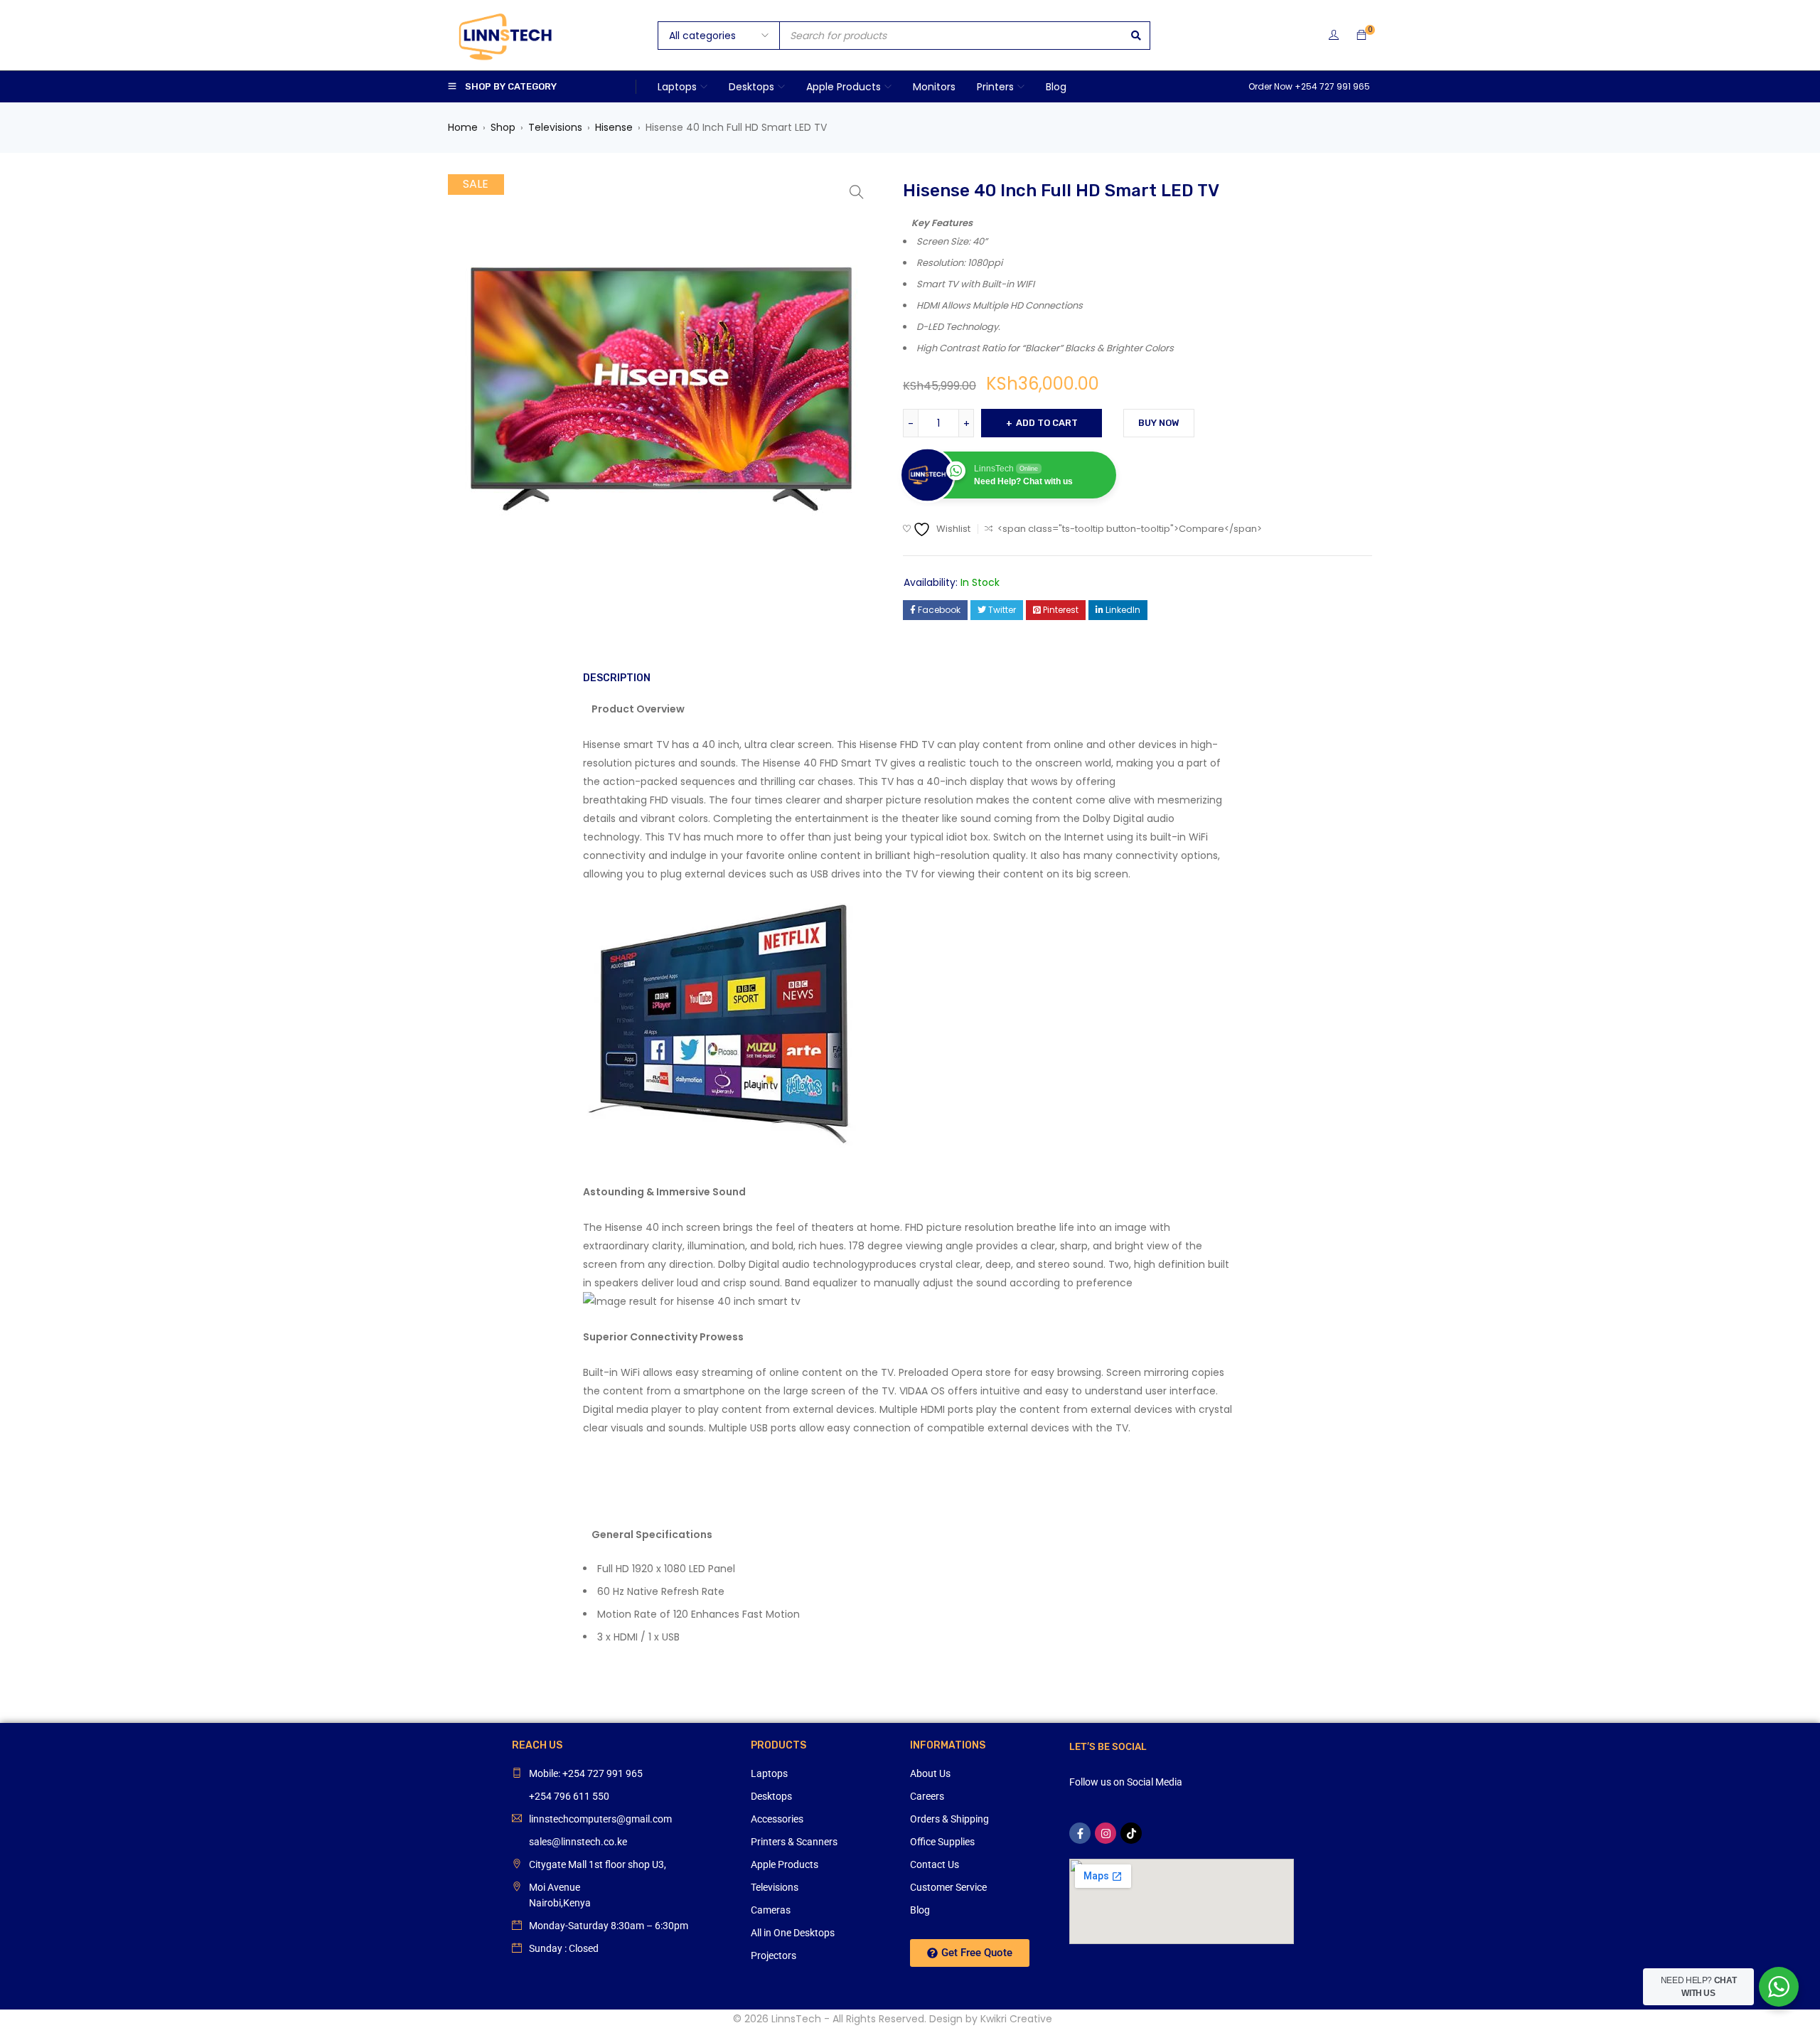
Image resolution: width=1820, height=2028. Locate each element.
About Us (930, 1773)
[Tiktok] (1131, 1833)
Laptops (769, 1773)
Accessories (777, 1819)
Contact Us (935, 1864)
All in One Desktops (793, 1933)
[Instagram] (1106, 1833)
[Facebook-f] (1080, 1833)
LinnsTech (796, 2019)
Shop (503, 127)
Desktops (771, 1796)
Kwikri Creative (1016, 2019)
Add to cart (1047, 423)
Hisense (614, 127)
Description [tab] (617, 678)
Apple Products (785, 1864)
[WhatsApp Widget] (1779, 1987)
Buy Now (1159, 423)
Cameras (771, 1910)
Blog (920, 1910)
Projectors (773, 1955)
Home (463, 127)
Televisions (555, 127)
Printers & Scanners (794, 1842)
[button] (857, 192)
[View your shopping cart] (1361, 36)
